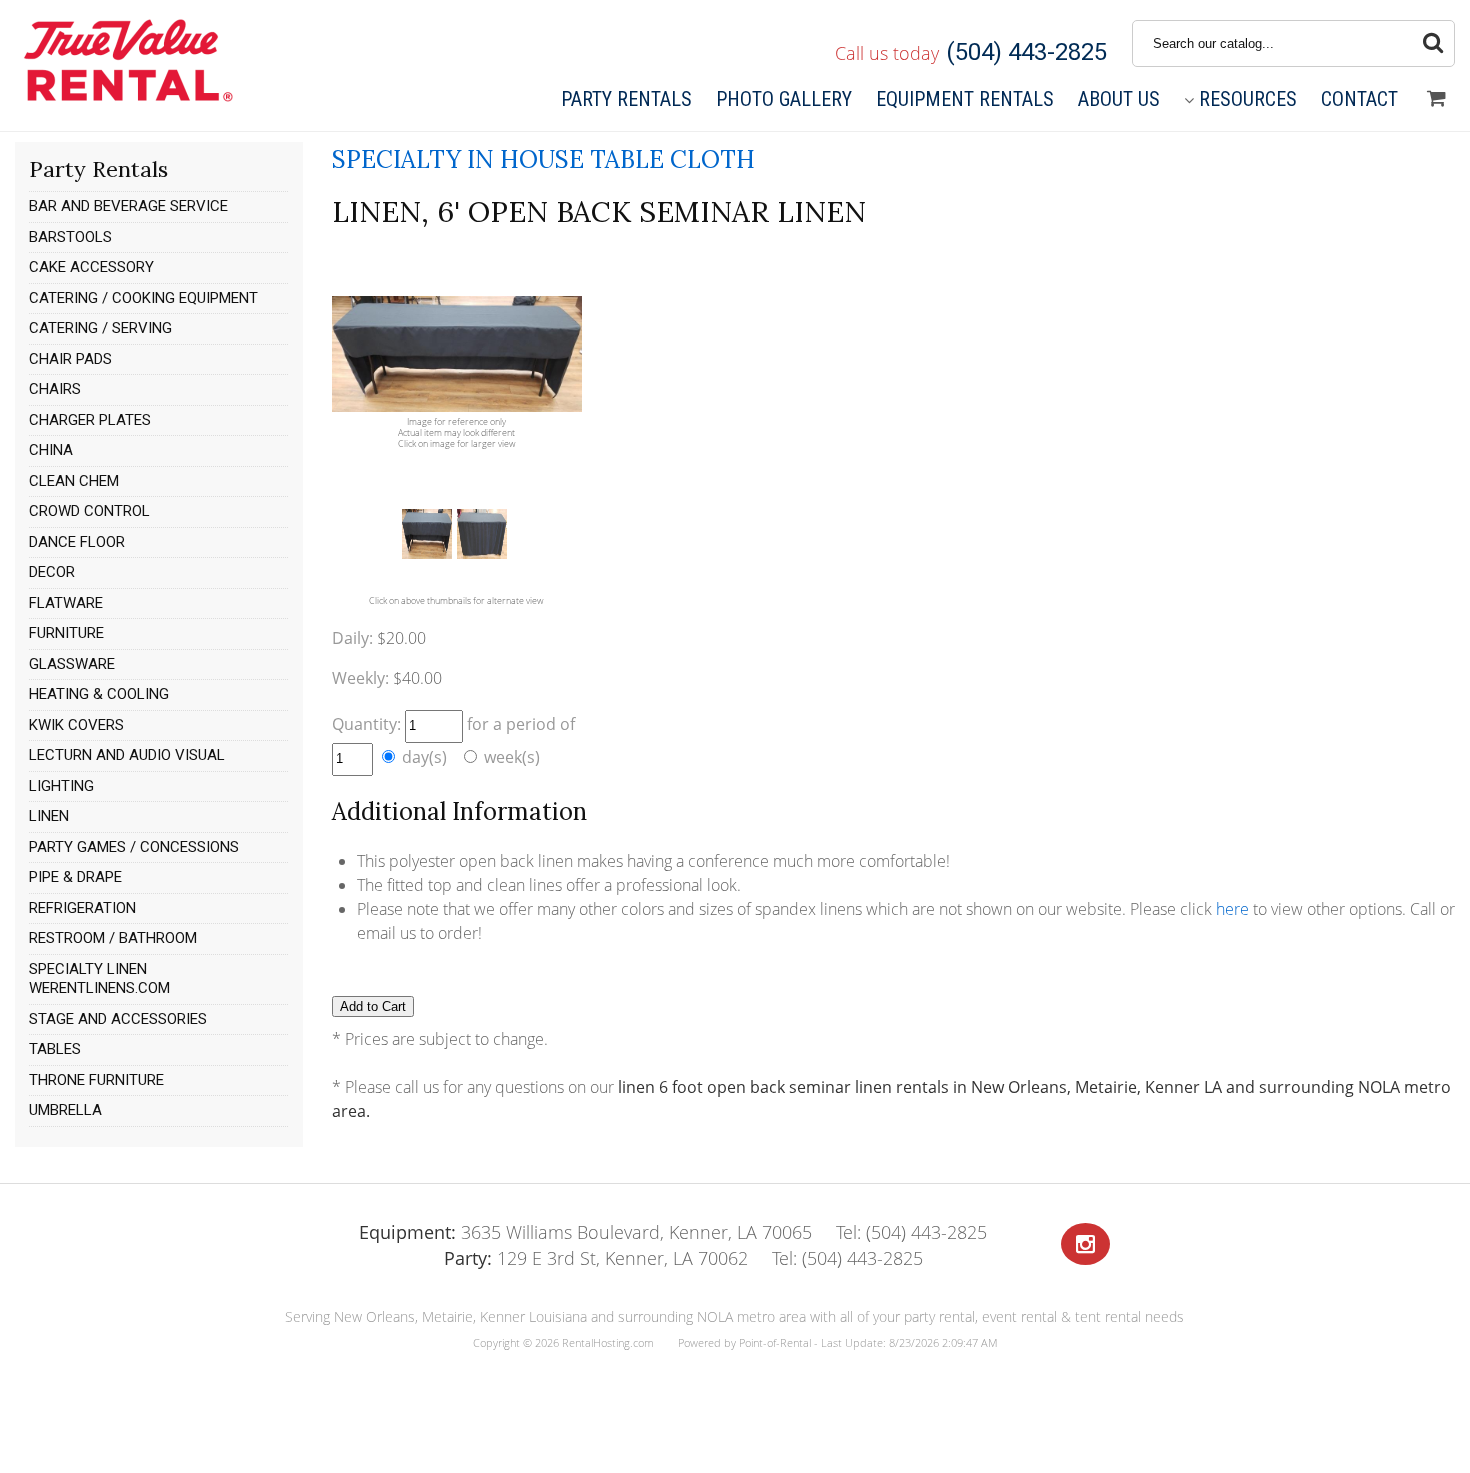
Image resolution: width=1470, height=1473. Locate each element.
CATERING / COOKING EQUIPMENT (143, 298)
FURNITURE (66, 633)
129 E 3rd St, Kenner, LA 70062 (596, 1258)
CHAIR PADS (70, 359)
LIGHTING (61, 786)
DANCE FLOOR (77, 542)
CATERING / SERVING (100, 328)
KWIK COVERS (76, 725)
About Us (1119, 99)
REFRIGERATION (82, 908)
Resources (1248, 99)
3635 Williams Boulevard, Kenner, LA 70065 (585, 1232)
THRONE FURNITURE (96, 1080)
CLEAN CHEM (74, 481)
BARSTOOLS (70, 237)
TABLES (55, 1049)
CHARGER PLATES (90, 420)
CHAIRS (55, 389)
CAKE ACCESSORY (91, 267)
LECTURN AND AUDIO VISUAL (127, 755)
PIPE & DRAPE (75, 877)
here (1232, 909)
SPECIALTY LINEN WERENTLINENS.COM (99, 979)
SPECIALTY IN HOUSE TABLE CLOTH (543, 159)
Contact (1359, 99)
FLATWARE (66, 603)
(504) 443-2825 (1026, 52)
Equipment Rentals (965, 99)
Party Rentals (626, 99)
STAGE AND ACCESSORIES (118, 1019)
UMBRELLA (65, 1110)
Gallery (784, 99)
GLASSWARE (72, 664)
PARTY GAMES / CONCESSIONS (134, 847)
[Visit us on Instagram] (1085, 1244)
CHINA (51, 450)
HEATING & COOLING (99, 694)
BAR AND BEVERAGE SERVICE (128, 206)
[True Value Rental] (126, 99)
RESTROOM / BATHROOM (113, 938)
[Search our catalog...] (1433, 43)
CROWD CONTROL (89, 511)
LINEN (49, 816)
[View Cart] (1436, 99)
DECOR (52, 572)
